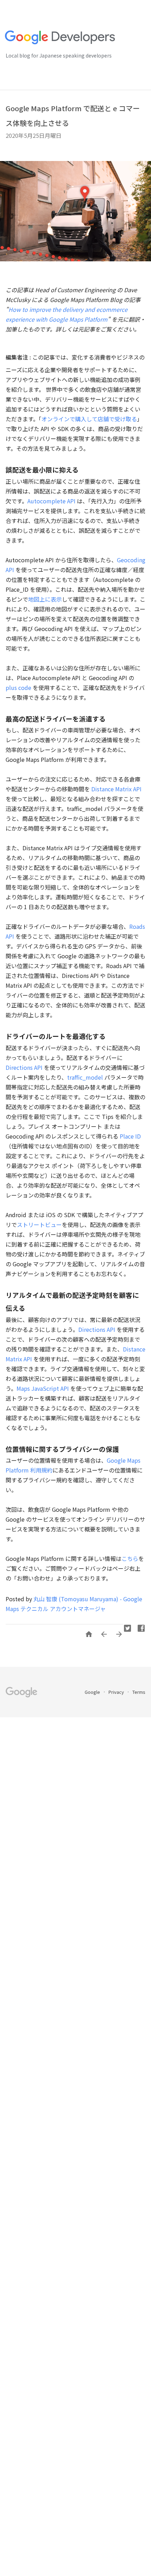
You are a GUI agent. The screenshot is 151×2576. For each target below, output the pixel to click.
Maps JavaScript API (43, 1388)
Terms (139, 1692)
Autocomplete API (52, 501)
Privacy (117, 1692)
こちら (130, 1558)
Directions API (24, 1067)
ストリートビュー (39, 1225)
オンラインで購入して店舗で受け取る (89, 419)
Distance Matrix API (116, 789)
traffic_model (85, 1077)
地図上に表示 (45, 599)
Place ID (130, 1136)
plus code (18, 687)
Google (93, 1692)
